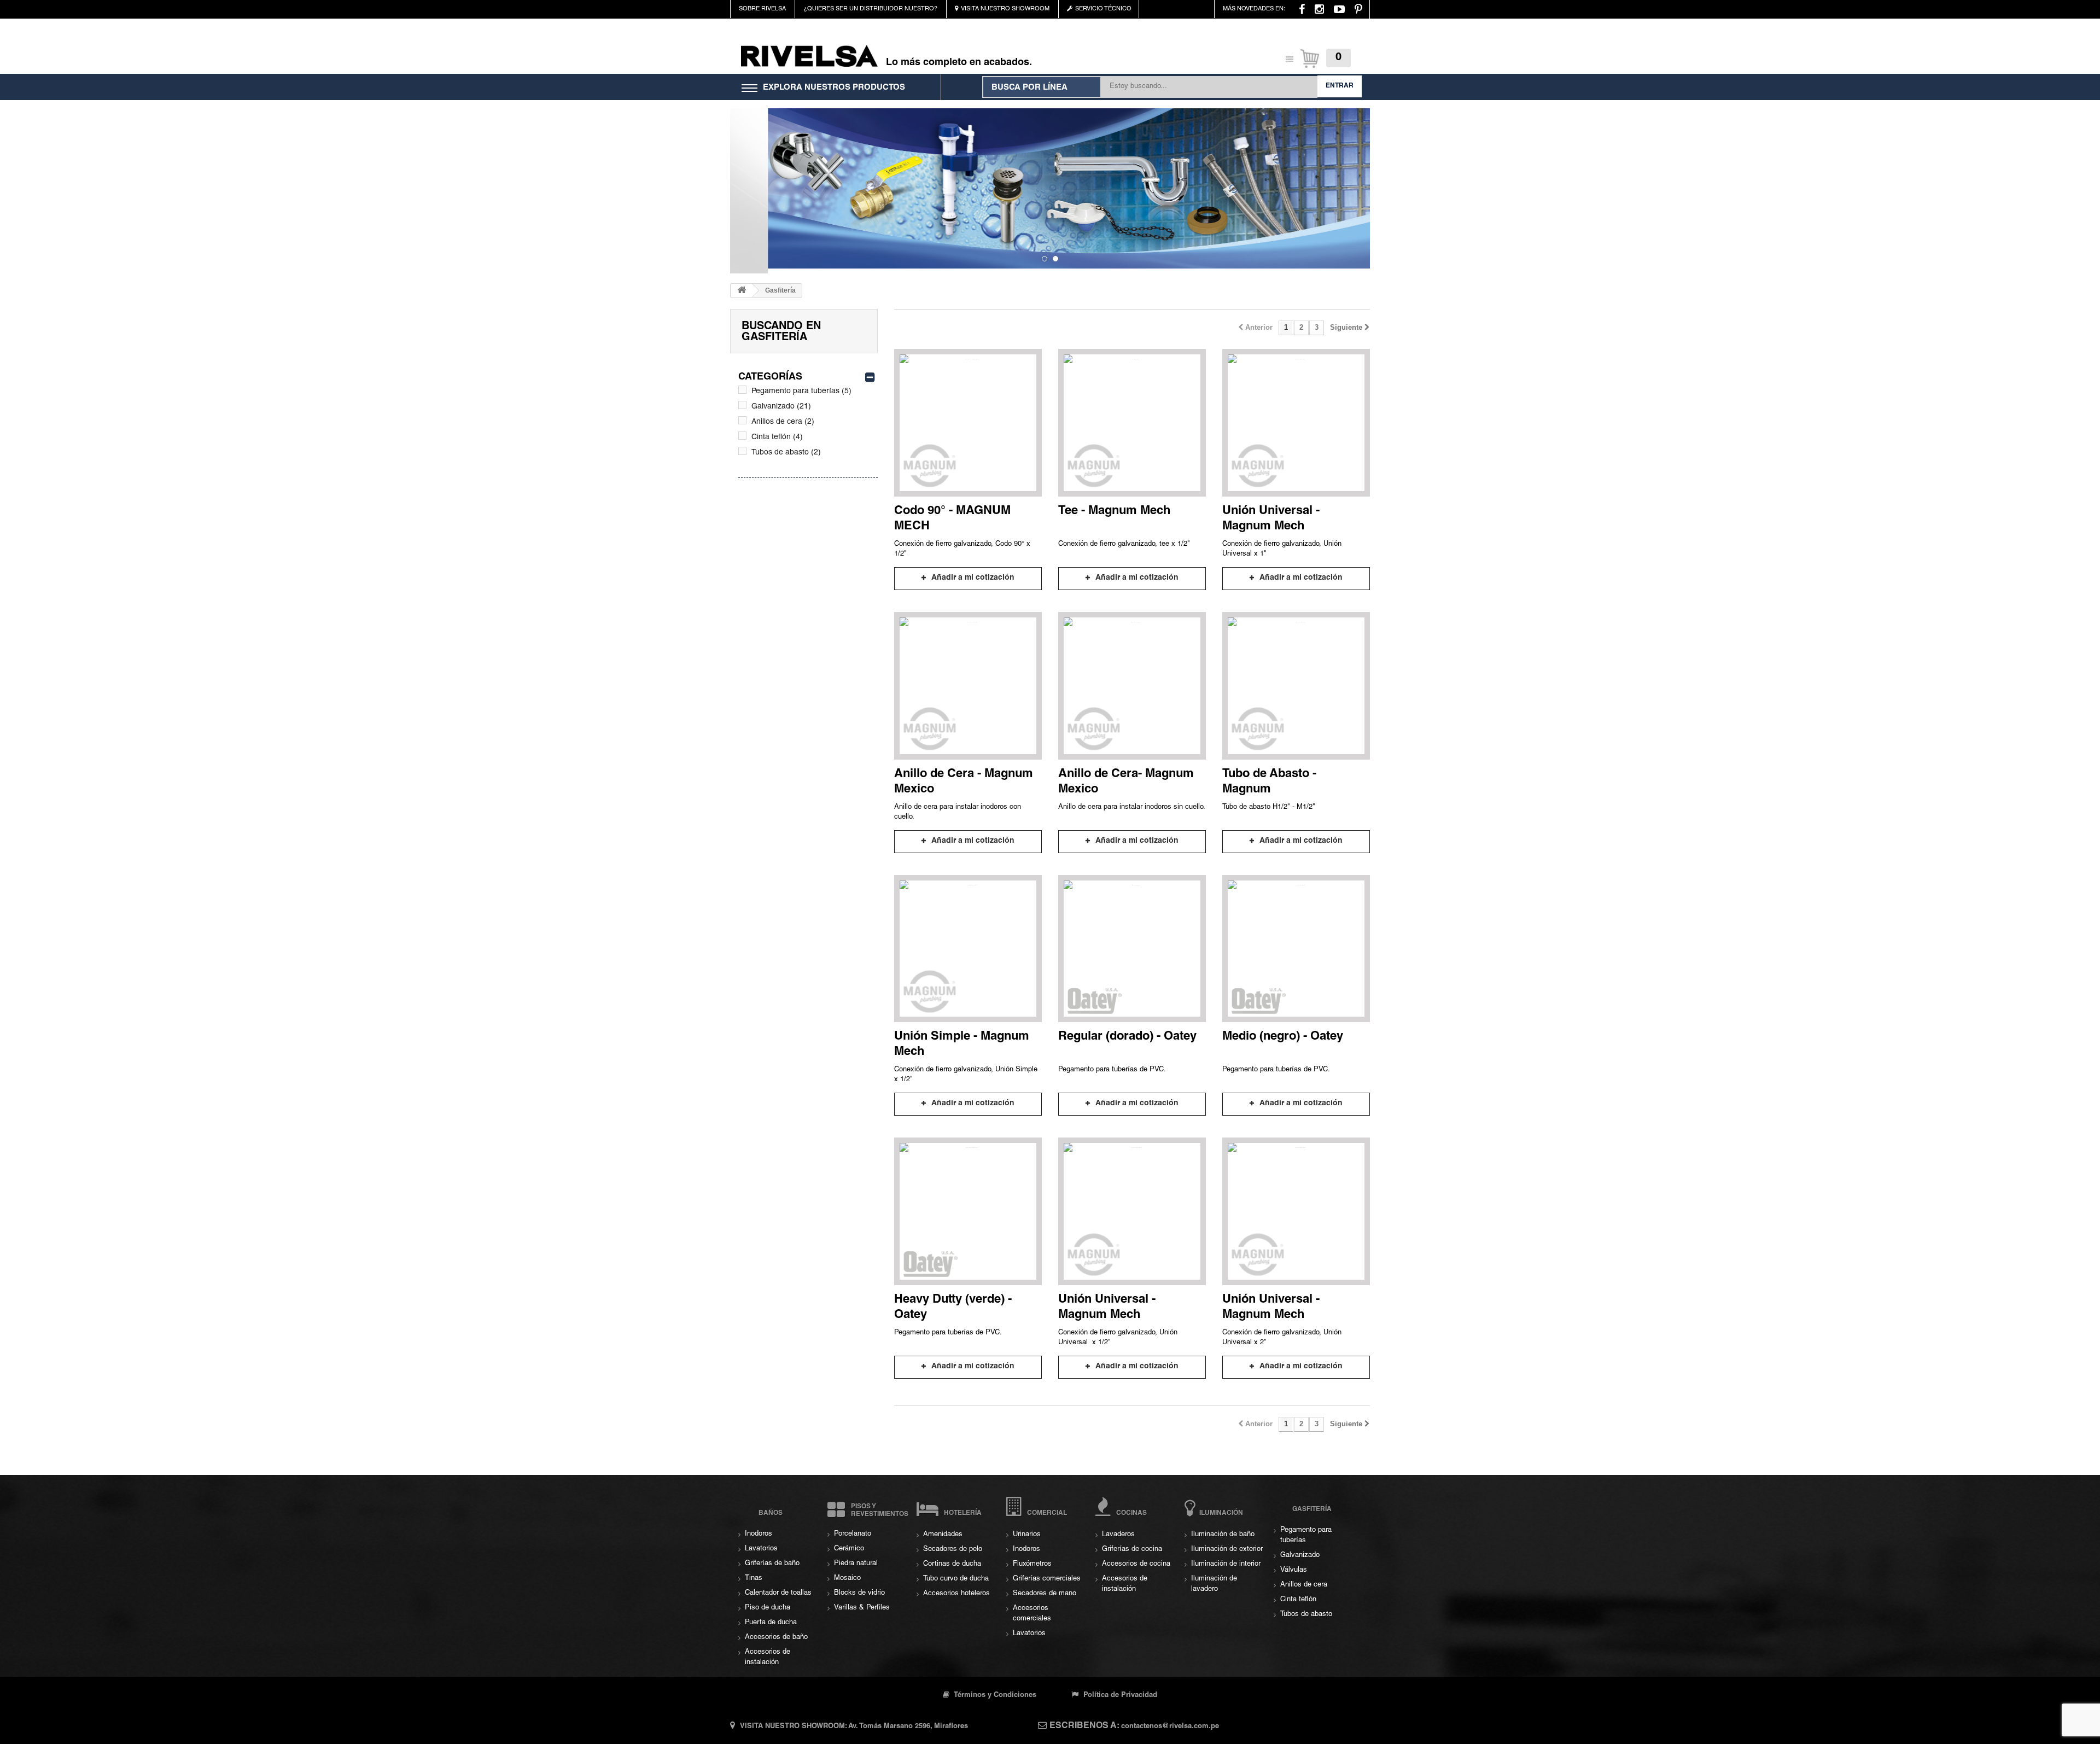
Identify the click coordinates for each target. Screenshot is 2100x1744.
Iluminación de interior (1226, 1564)
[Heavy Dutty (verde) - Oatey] (968, 1211)
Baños (771, 1513)
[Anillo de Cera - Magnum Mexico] (968, 686)
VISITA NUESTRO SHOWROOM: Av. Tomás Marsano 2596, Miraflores (854, 1727)
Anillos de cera (783, 422)
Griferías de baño (772, 1564)
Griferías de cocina (1132, 1550)
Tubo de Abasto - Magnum (1269, 782)
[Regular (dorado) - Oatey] (1132, 949)
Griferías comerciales (1047, 1579)
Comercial (1047, 1513)
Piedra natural (856, 1564)
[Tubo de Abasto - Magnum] (1296, 686)
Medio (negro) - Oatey (1283, 1037)
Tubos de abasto (786, 453)
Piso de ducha (768, 1608)
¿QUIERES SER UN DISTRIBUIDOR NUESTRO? (870, 9)
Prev (741, 174)
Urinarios (1027, 1535)
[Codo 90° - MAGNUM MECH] (968, 423)
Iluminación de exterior (1227, 1550)
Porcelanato (853, 1534)
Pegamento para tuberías (801, 392)
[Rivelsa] (809, 56)
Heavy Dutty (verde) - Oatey (953, 1308)
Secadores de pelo (953, 1550)
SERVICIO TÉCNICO (1103, 9)
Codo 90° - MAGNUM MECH (952, 519)
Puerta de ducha (771, 1623)
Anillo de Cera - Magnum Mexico (964, 782)
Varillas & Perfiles (862, 1608)
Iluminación (1221, 1513)
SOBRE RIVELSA (762, 9)
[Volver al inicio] (742, 291)
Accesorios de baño (776, 1638)
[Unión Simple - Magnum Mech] (968, 949)
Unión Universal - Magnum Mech (1271, 519)
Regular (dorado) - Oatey (1127, 1037)
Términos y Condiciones (994, 1696)
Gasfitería (1312, 1509)
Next (1359, 174)
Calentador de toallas (778, 1593)
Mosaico (847, 1579)
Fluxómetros (1032, 1564)
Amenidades (943, 1535)
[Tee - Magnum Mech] (1132, 423)
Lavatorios (761, 1549)
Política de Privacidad (1119, 1696)
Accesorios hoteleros (956, 1594)
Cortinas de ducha (952, 1564)
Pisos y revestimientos (880, 1510)
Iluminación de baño (1223, 1535)
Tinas (754, 1579)
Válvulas (1294, 1570)
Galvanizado (781, 407)
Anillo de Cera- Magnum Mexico (1126, 782)
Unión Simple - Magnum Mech (962, 1045)
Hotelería (963, 1513)
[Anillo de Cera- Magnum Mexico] (1132, 686)
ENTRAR (1340, 86)
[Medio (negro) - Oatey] (1296, 949)
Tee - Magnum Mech (1114, 511)
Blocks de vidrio (859, 1593)
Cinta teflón (777, 438)
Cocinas (1131, 1513)
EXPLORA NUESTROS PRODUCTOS (834, 88)
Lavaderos (1118, 1535)
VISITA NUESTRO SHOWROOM (1005, 9)
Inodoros (759, 1534)
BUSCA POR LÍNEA (1029, 88)
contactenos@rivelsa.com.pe (1170, 1727)
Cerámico (849, 1549)
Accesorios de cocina (1136, 1564)
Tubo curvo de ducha (956, 1579)
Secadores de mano (1045, 1594)
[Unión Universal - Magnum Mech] (1296, 423)
